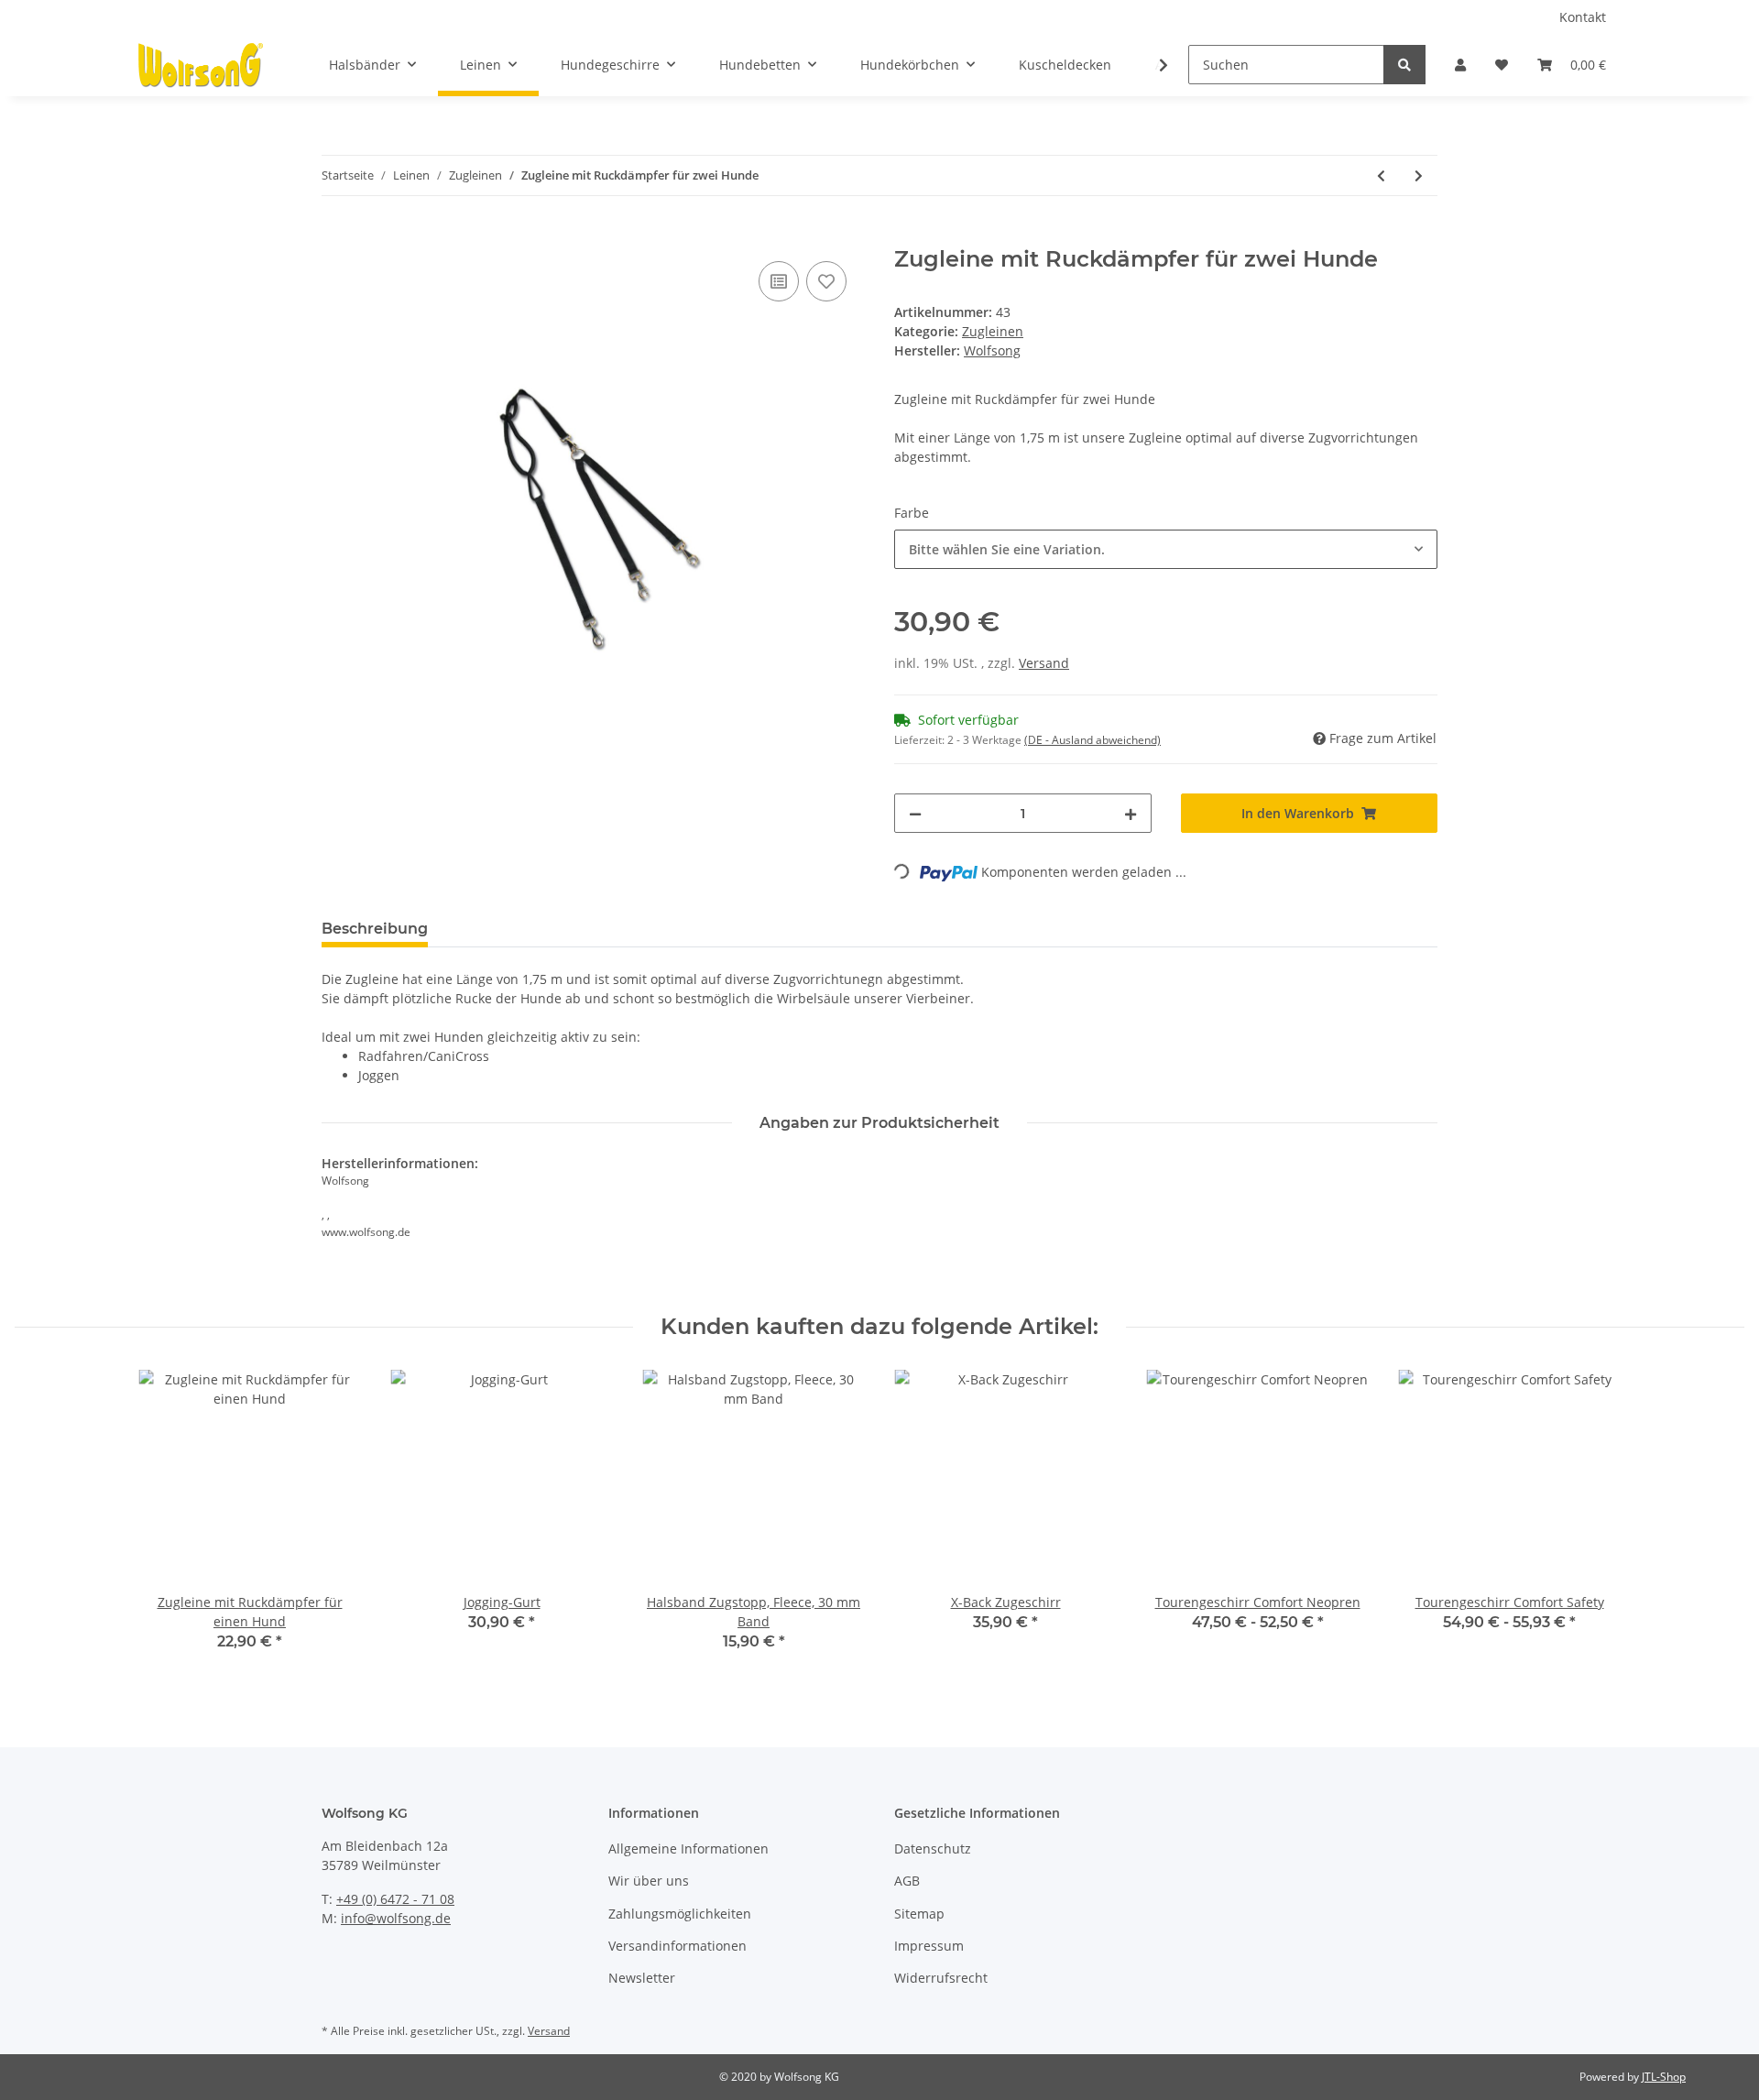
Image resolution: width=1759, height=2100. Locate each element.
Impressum (929, 1946)
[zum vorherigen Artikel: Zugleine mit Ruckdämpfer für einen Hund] (1381, 175)
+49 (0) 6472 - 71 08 (395, 1899)
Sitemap (919, 1914)
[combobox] (1166, 549)
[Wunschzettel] (1502, 65)
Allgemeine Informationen (688, 1848)
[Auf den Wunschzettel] (826, 281)
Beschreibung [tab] (375, 929)
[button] (1460, 65)
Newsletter (642, 1978)
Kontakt (1583, 17)
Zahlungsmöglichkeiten (680, 1914)
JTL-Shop (1664, 2077)
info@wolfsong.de (396, 1918)
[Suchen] (1404, 65)
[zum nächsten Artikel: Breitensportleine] (1419, 175)
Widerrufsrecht (941, 1978)
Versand (1044, 663)
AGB (907, 1881)
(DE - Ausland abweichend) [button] (1093, 740)
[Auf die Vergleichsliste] (779, 281)
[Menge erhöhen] (1131, 813)
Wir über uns (649, 1881)
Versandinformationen (677, 1946)
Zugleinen (993, 331)
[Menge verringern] (915, 813)
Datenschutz (933, 1848)
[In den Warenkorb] (336, 236)
